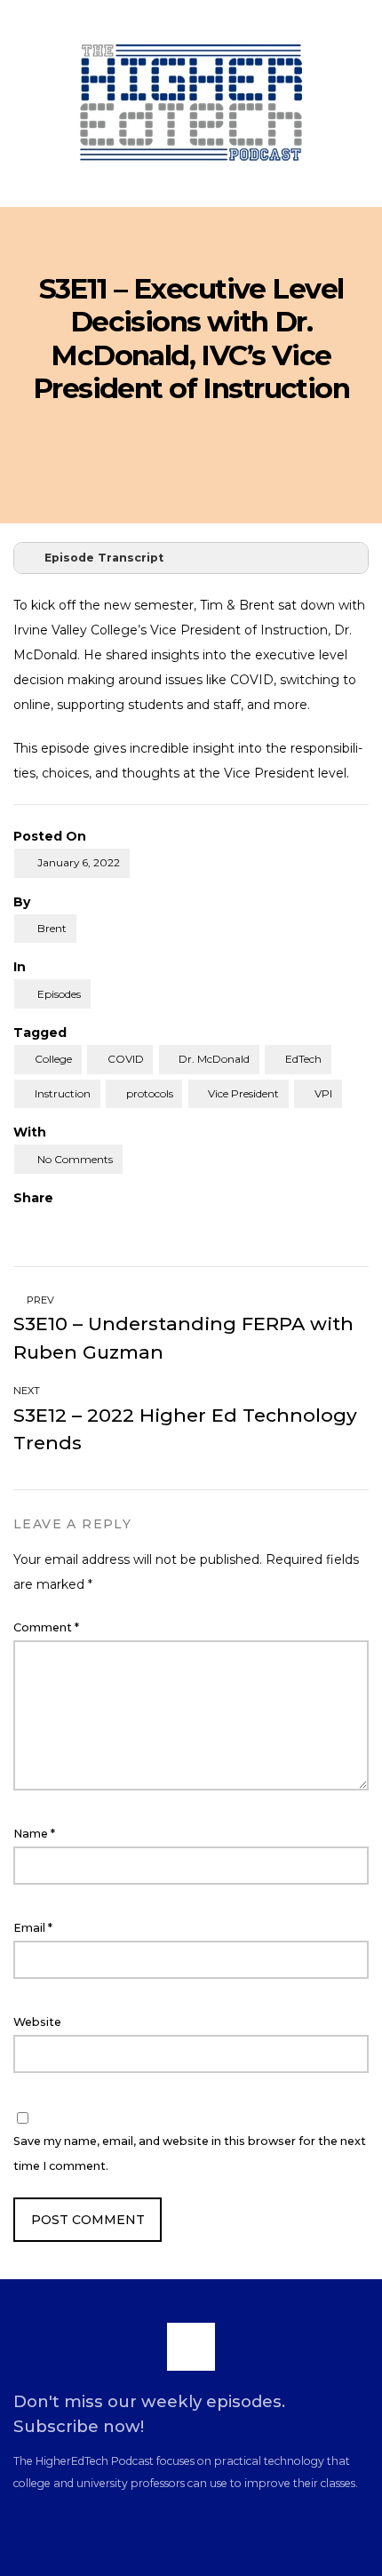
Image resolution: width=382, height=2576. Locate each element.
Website (37, 2022)
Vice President (243, 1093)
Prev (39, 1300)
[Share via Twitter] (54, 1224)
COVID (126, 1059)
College (53, 1059)
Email (33, 1928)
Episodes (59, 994)
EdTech (303, 1059)
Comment (46, 1627)
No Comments (75, 1159)
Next (28, 1391)
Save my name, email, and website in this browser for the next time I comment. (190, 2153)
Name (34, 1834)
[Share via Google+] (87, 1224)
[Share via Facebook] (20, 1224)
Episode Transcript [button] (104, 558)
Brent (52, 928)
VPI (323, 1093)
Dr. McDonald (214, 1059)
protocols (150, 1093)
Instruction (63, 1093)
